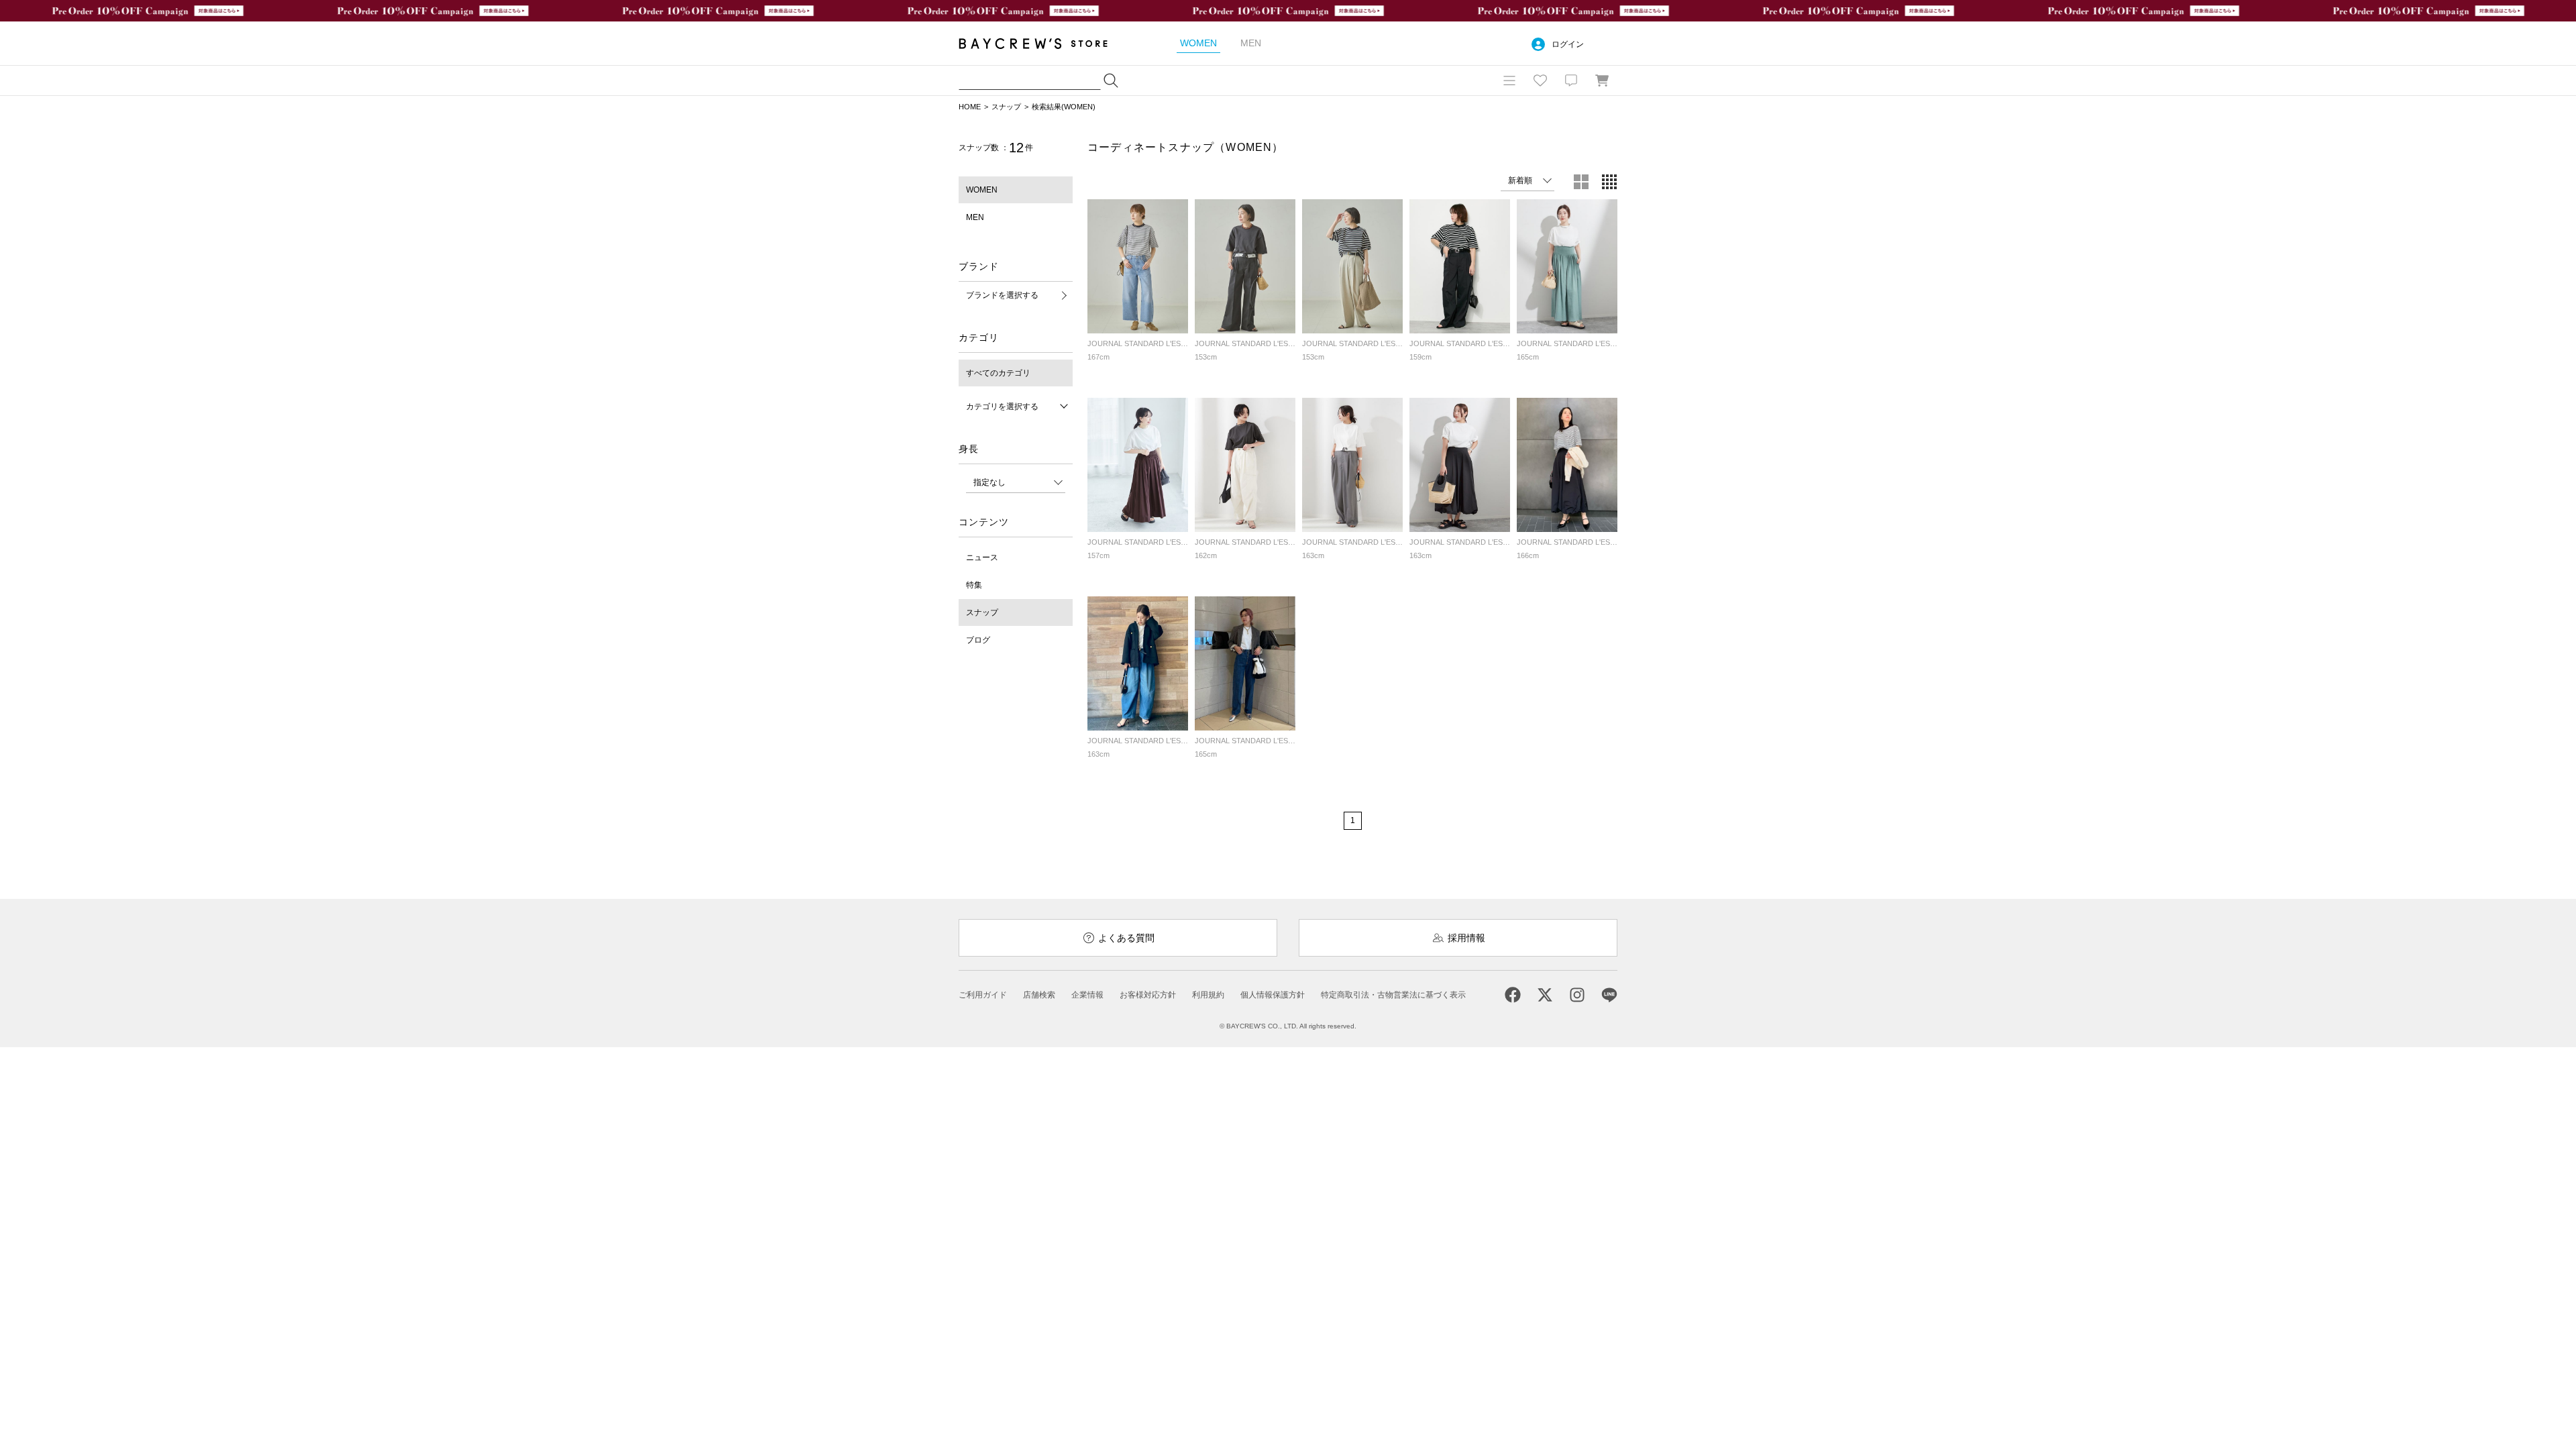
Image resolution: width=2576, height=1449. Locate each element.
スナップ (1006, 107)
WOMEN (982, 190)
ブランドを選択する (1002, 295)
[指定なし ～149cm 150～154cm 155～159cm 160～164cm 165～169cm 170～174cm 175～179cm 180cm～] (1016, 482)
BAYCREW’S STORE (1042, 43)
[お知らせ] (1571, 80)
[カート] (1602, 80)
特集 (974, 585)
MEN (975, 217)
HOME (970, 107)
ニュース (982, 557)
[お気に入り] (1540, 80)
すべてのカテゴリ (998, 373)
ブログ (978, 640)
